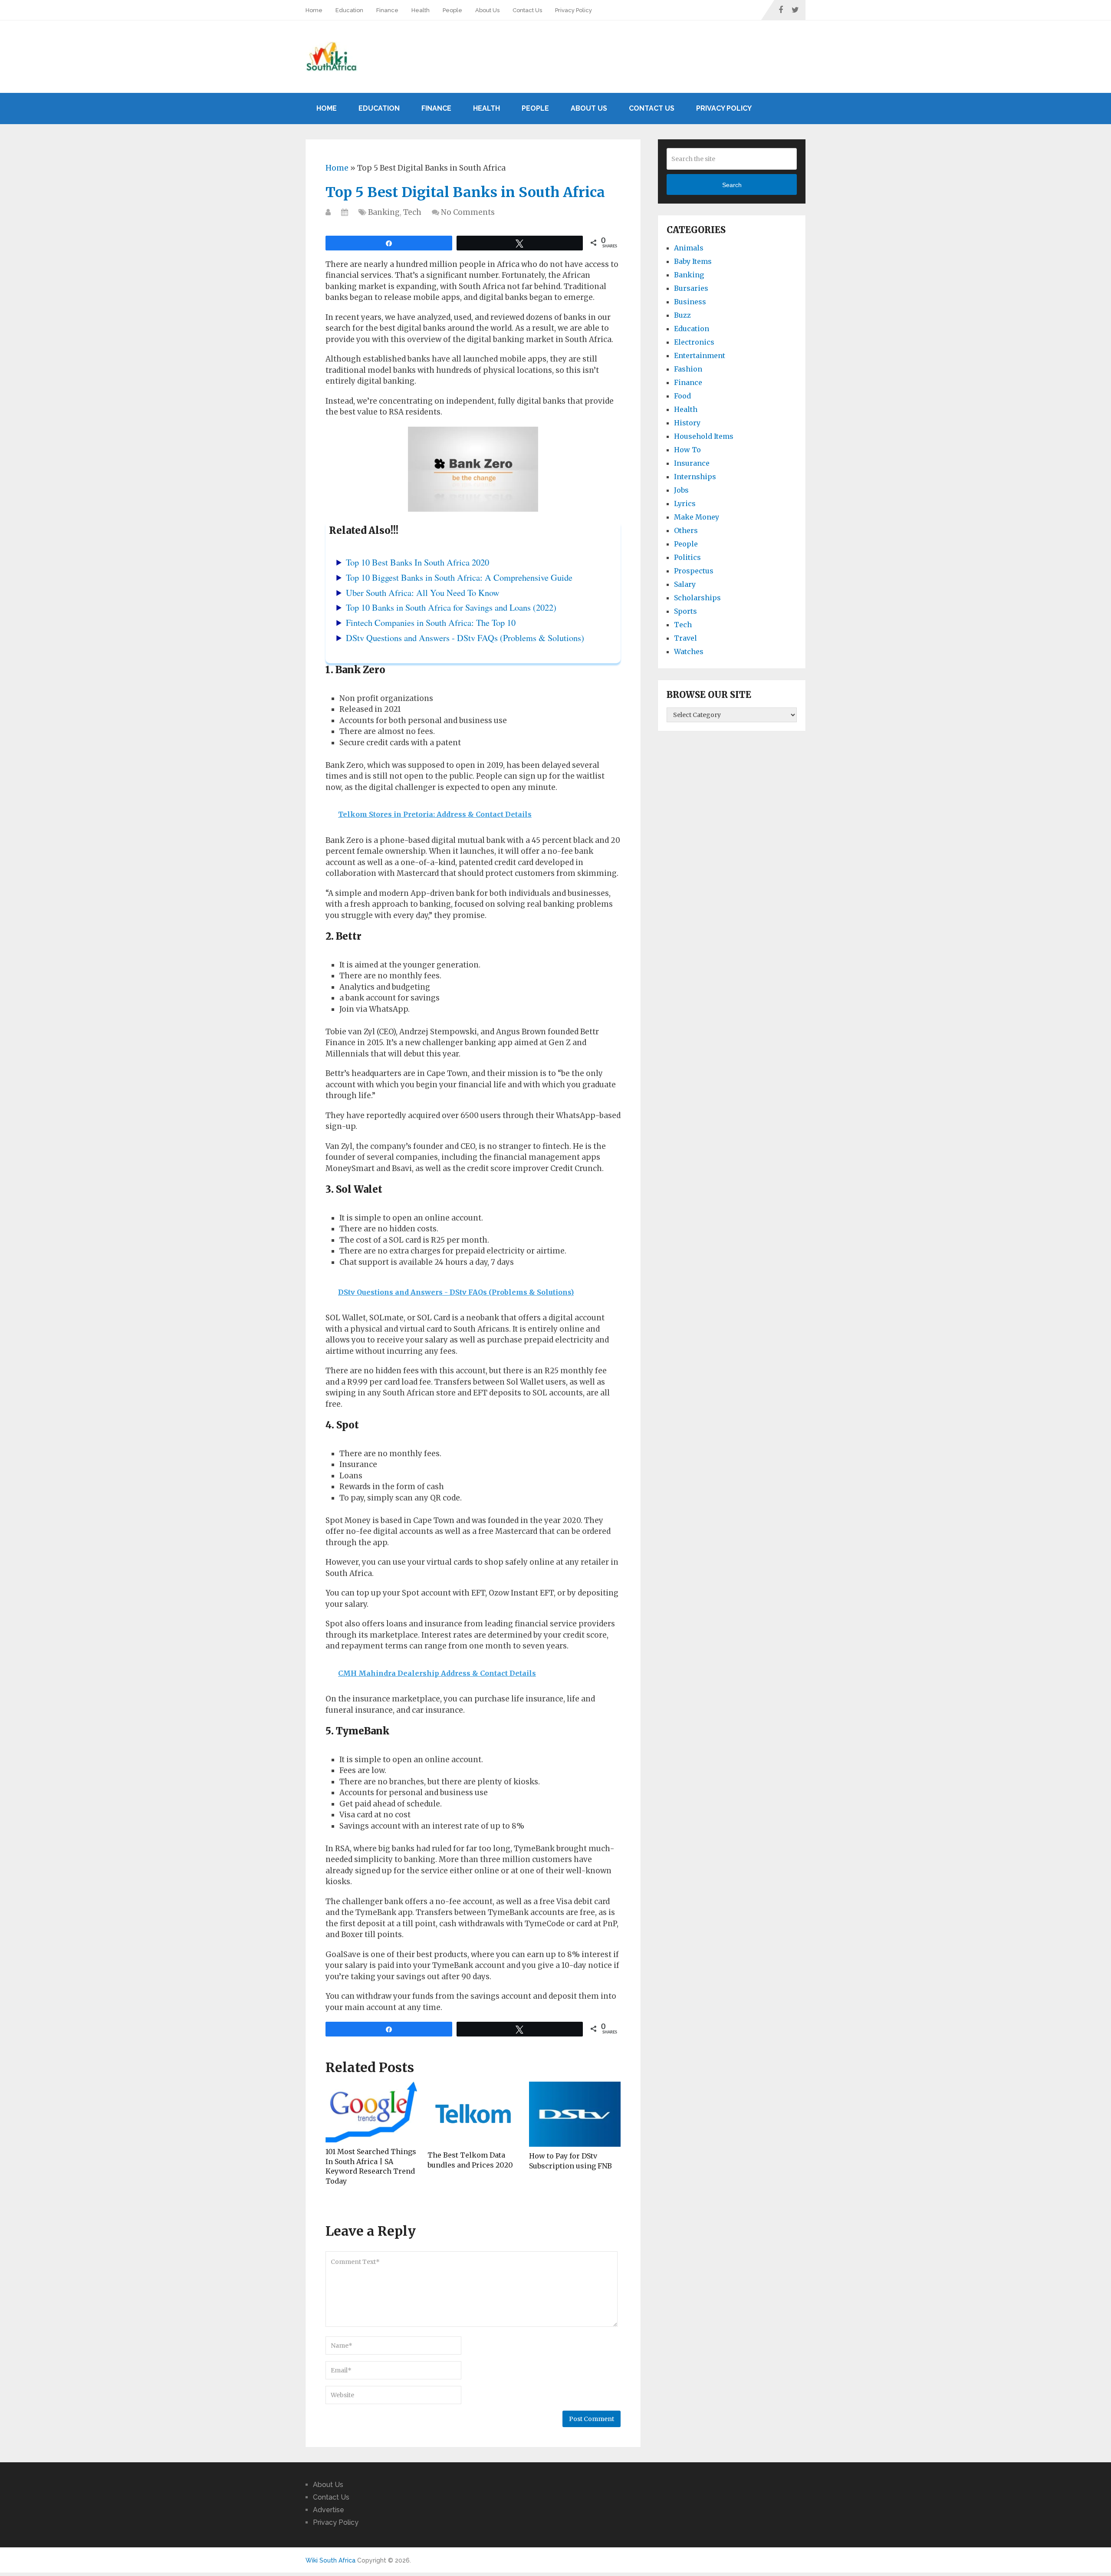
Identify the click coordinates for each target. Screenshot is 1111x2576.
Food (682, 396)
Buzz (682, 315)
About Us (487, 10)
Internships (695, 477)
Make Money (697, 517)
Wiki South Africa (330, 2560)
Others (686, 530)
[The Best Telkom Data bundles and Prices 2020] (473, 2114)
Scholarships (697, 598)
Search (732, 185)
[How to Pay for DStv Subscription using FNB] (575, 2114)
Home (314, 10)
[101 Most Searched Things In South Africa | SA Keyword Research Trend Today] (371, 2112)
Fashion (688, 369)
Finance (387, 10)
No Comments (468, 212)
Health (421, 10)
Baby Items (693, 261)
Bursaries (691, 288)
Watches (689, 651)
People (452, 10)
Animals (689, 248)
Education (349, 10)
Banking (384, 212)
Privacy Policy (574, 10)
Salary (685, 584)
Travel (685, 638)
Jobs (681, 490)
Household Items (704, 436)
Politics (687, 557)
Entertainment (700, 355)
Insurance (692, 463)
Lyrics (685, 503)
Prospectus (694, 571)
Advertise (329, 2510)
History (687, 423)
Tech (412, 212)
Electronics (694, 342)
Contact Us (527, 10)
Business (690, 302)
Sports (685, 611)
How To (687, 450)
